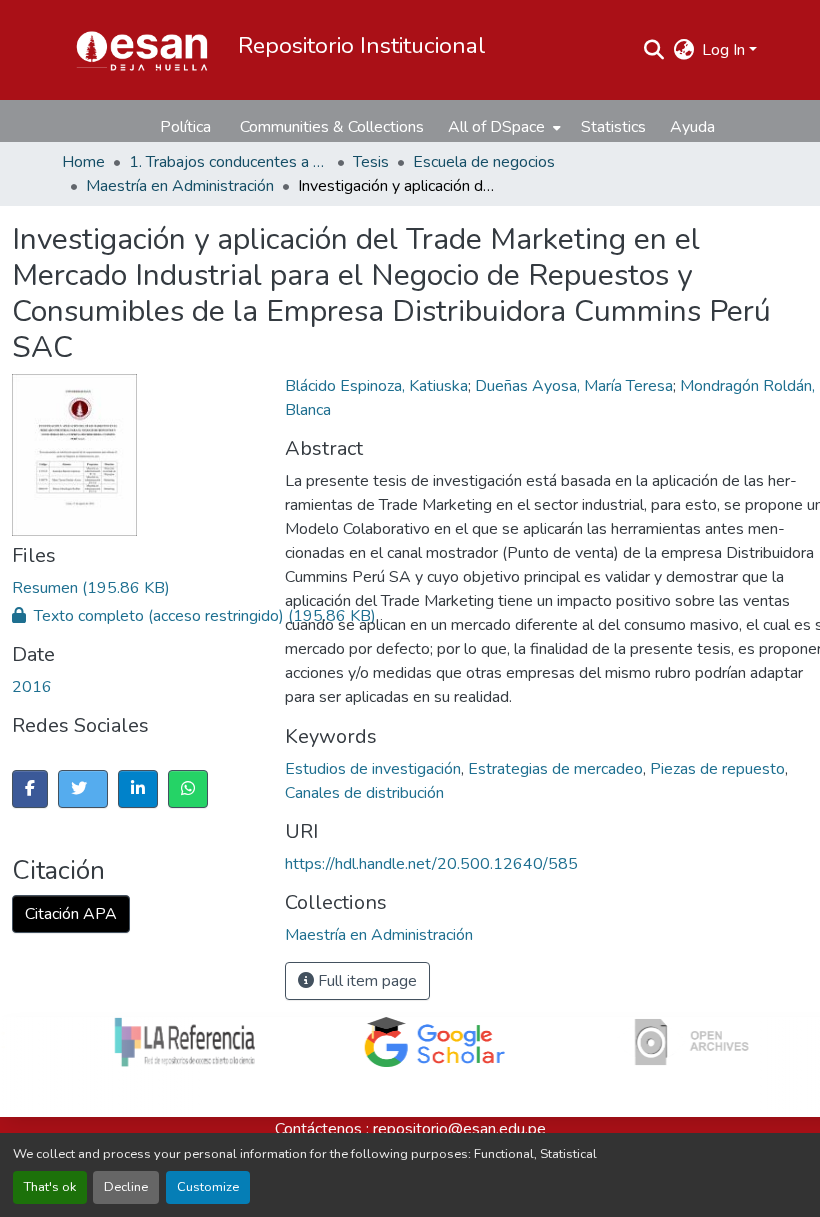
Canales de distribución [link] (364, 793)
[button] (142, 50)
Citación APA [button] (71, 914)
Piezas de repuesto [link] (717, 769)
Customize (208, 1187)
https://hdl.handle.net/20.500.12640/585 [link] (431, 864)
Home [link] (83, 162)
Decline (126, 1187)
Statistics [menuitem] (613, 127)
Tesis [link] (371, 162)
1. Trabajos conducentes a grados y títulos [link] (229, 162)
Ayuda (692, 127)
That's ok (50, 1187)
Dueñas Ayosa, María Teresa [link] (574, 386)
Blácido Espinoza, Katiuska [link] (376, 386)
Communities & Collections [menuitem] (332, 127)
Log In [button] (725, 50)
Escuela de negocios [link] (484, 162)
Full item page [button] (365, 981)
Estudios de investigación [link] (373, 769)
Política (185, 127)
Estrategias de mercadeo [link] (555, 769)
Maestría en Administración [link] (180, 186)
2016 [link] (32, 687)
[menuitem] (502, 127)
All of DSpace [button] (496, 127)
